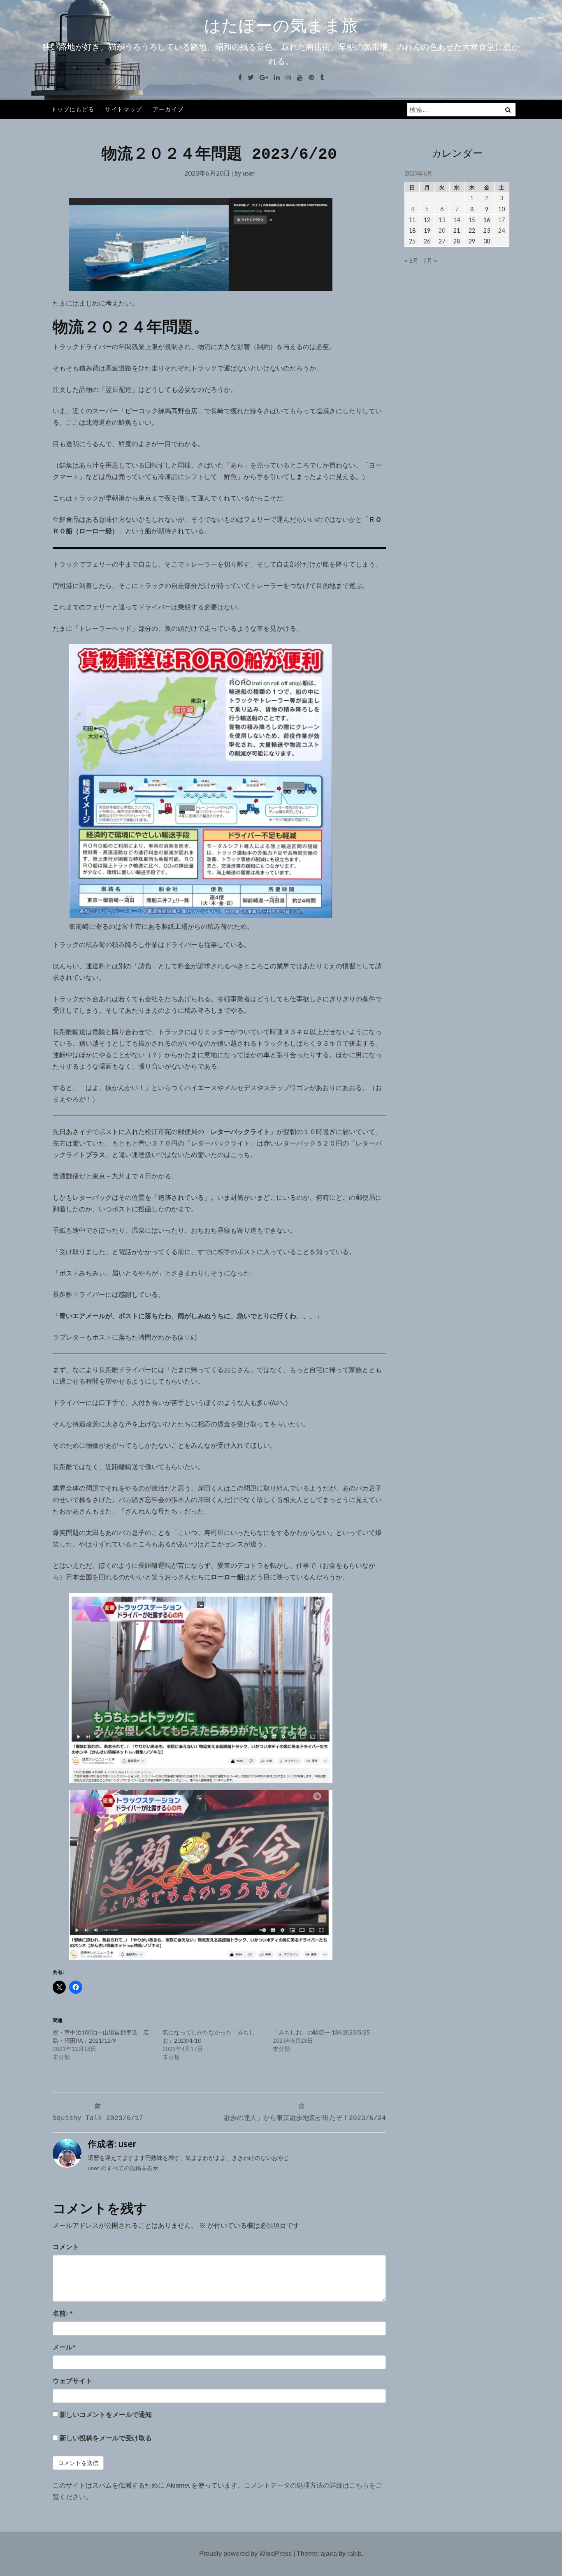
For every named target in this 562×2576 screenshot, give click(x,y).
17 (502, 220)
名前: (63, 2313)
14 (457, 220)
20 (442, 230)
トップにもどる (73, 109)
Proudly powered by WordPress (245, 2554)
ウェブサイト (72, 2381)
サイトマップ (123, 109)
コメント (66, 2247)
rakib (354, 2554)
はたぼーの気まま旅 (281, 25)
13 (442, 220)
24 (502, 230)
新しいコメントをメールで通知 (106, 2415)
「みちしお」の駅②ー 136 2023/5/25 (321, 2032)
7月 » (430, 261)
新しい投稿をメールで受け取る (106, 2438)
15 (472, 220)
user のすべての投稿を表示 (123, 2168)
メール (64, 2347)
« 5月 (411, 261)
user (249, 173)
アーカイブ (168, 109)
